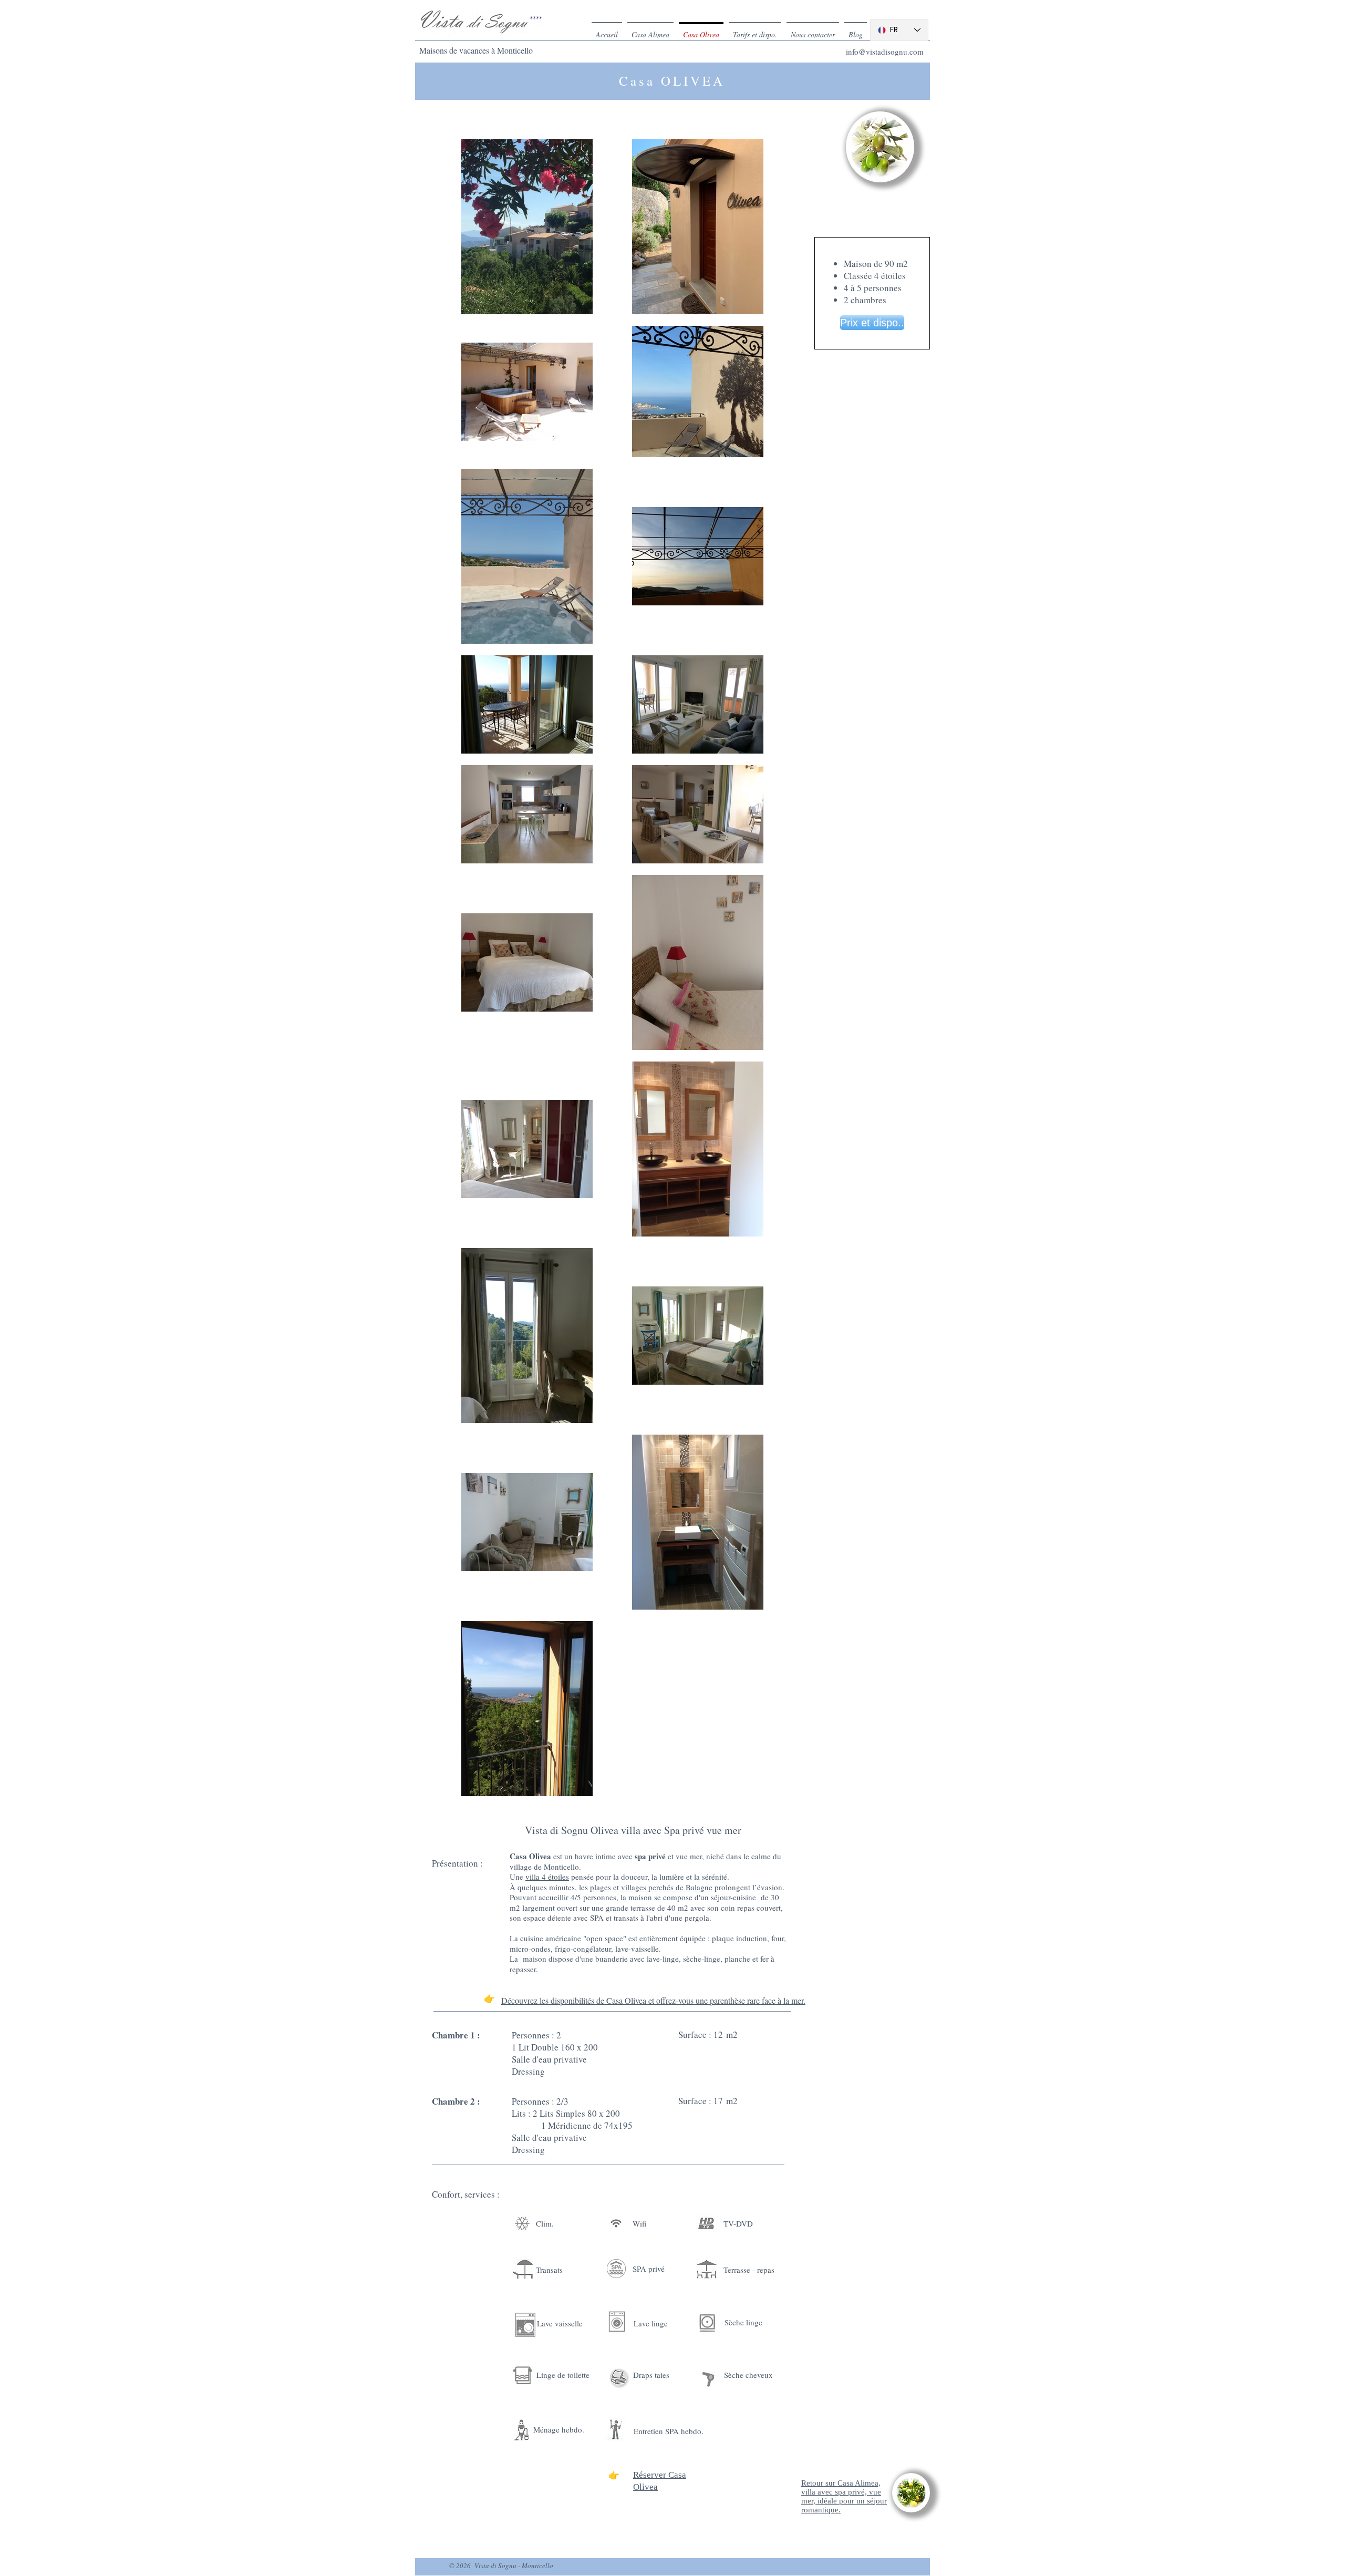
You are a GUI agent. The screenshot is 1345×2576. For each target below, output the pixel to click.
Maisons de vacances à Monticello (476, 50)
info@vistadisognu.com (885, 51)
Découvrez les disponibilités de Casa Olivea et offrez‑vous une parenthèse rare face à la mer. (653, 2000)
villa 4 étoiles (547, 1877)
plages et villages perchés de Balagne (651, 1887)
